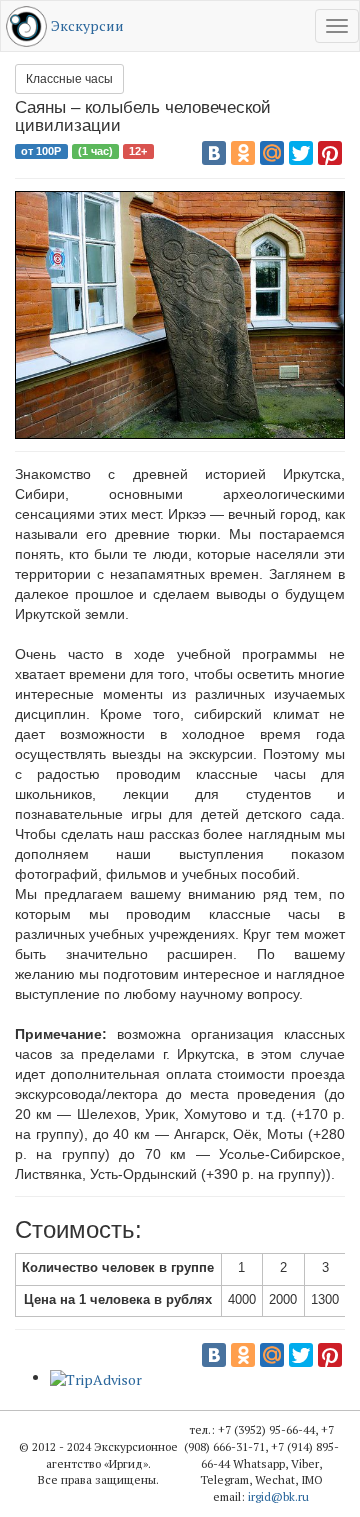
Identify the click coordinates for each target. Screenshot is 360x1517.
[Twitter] (301, 153)
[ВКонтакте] (214, 153)
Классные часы (69, 79)
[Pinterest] (330, 153)
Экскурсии (87, 25)
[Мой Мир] (272, 153)
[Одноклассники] (243, 153)
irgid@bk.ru (278, 1496)
